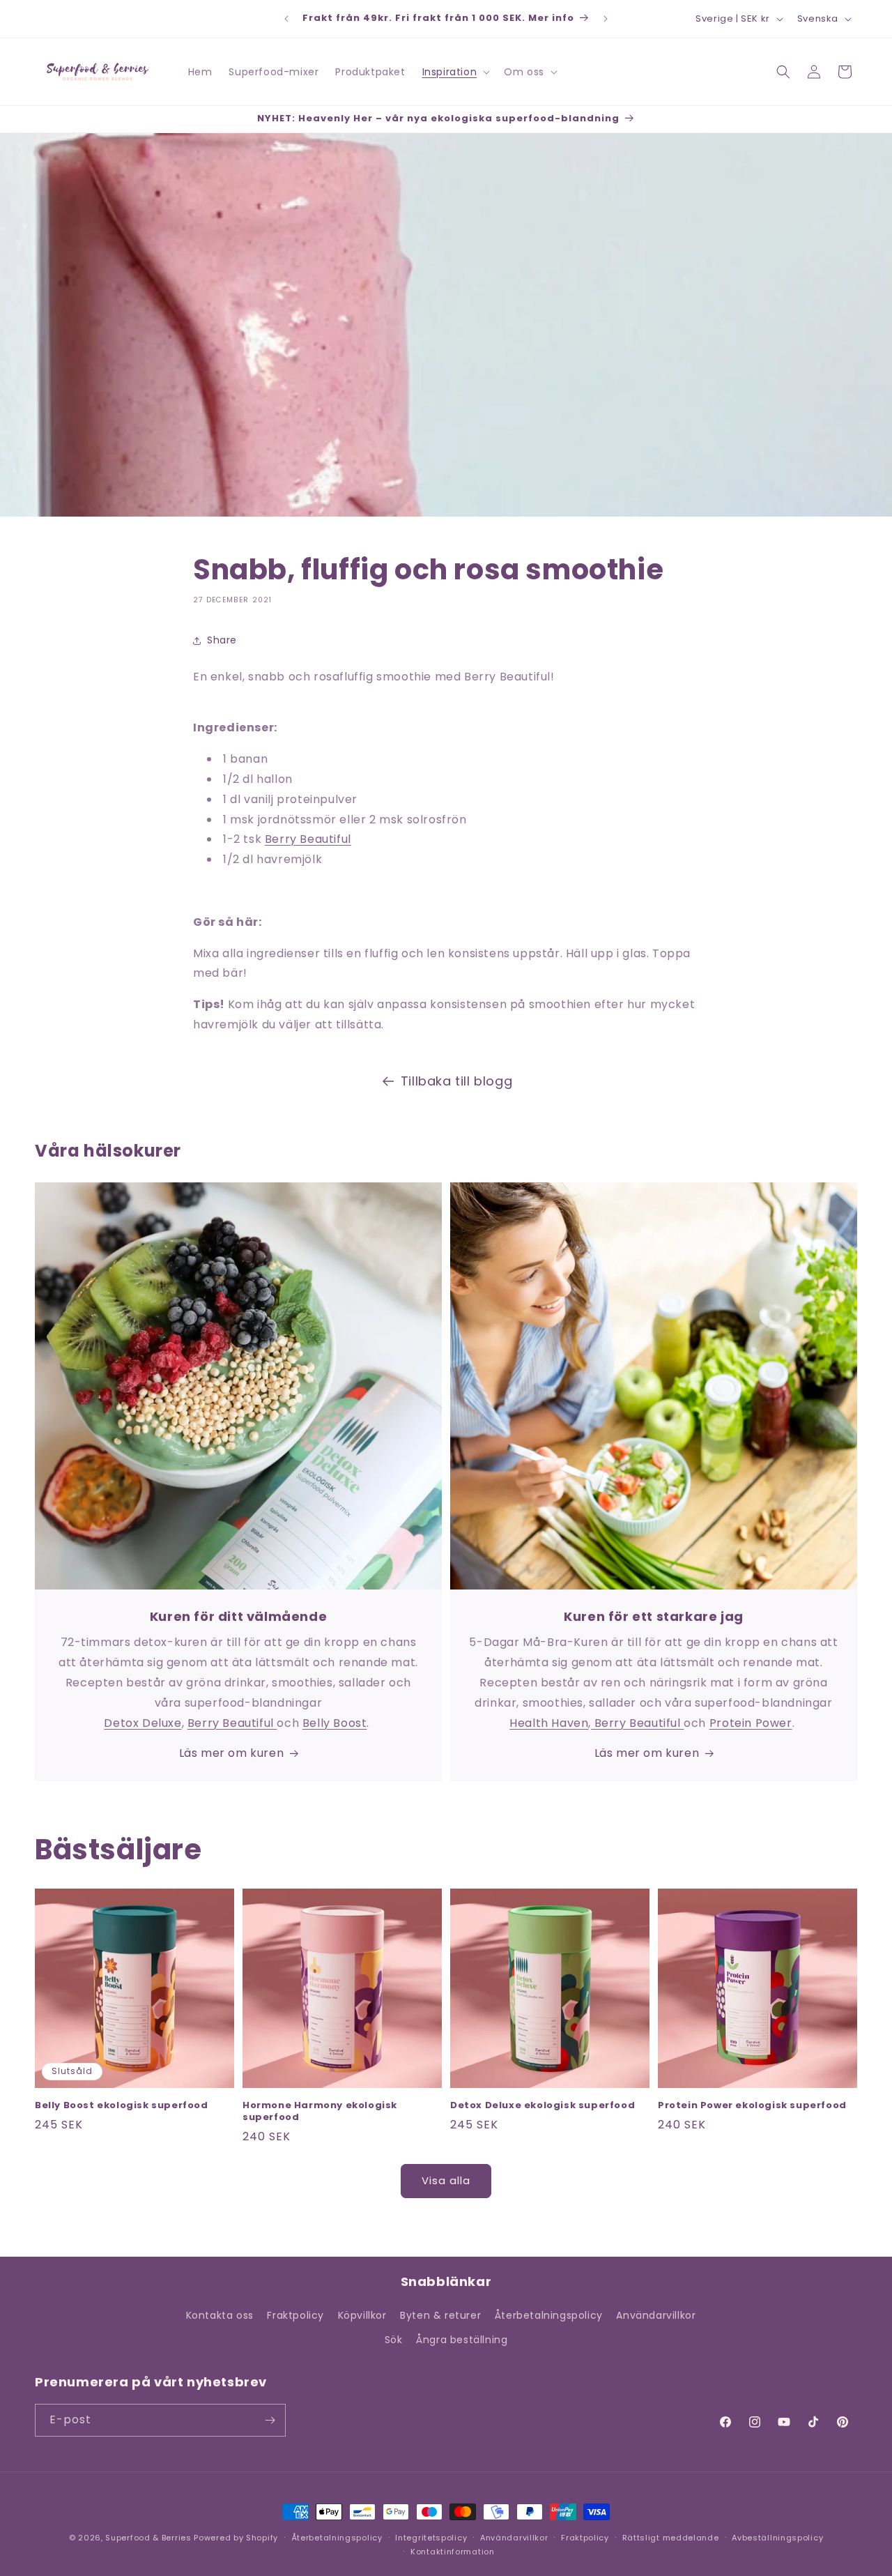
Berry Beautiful (308, 839)
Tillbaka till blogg (456, 1081)
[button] (455, 72)
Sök (394, 2340)
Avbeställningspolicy (777, 2538)
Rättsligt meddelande (671, 2538)
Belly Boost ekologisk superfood (122, 2106)
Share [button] (222, 640)
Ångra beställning (462, 2340)
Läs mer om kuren (232, 1753)
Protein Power (751, 1723)
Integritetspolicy (431, 2538)
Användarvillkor (656, 2315)
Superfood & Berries (148, 2538)
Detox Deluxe (143, 1723)
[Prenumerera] (270, 2420)
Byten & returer (440, 2315)
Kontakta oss (220, 2315)
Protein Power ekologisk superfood (752, 2106)
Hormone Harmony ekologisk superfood (320, 2112)
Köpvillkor (362, 2315)
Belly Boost (335, 1723)
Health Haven (549, 1723)
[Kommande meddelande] (606, 19)
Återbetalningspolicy (549, 2315)
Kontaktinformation (453, 2552)
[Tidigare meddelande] (286, 19)
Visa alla (446, 2180)
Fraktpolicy (295, 2315)
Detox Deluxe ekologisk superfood (543, 2106)
